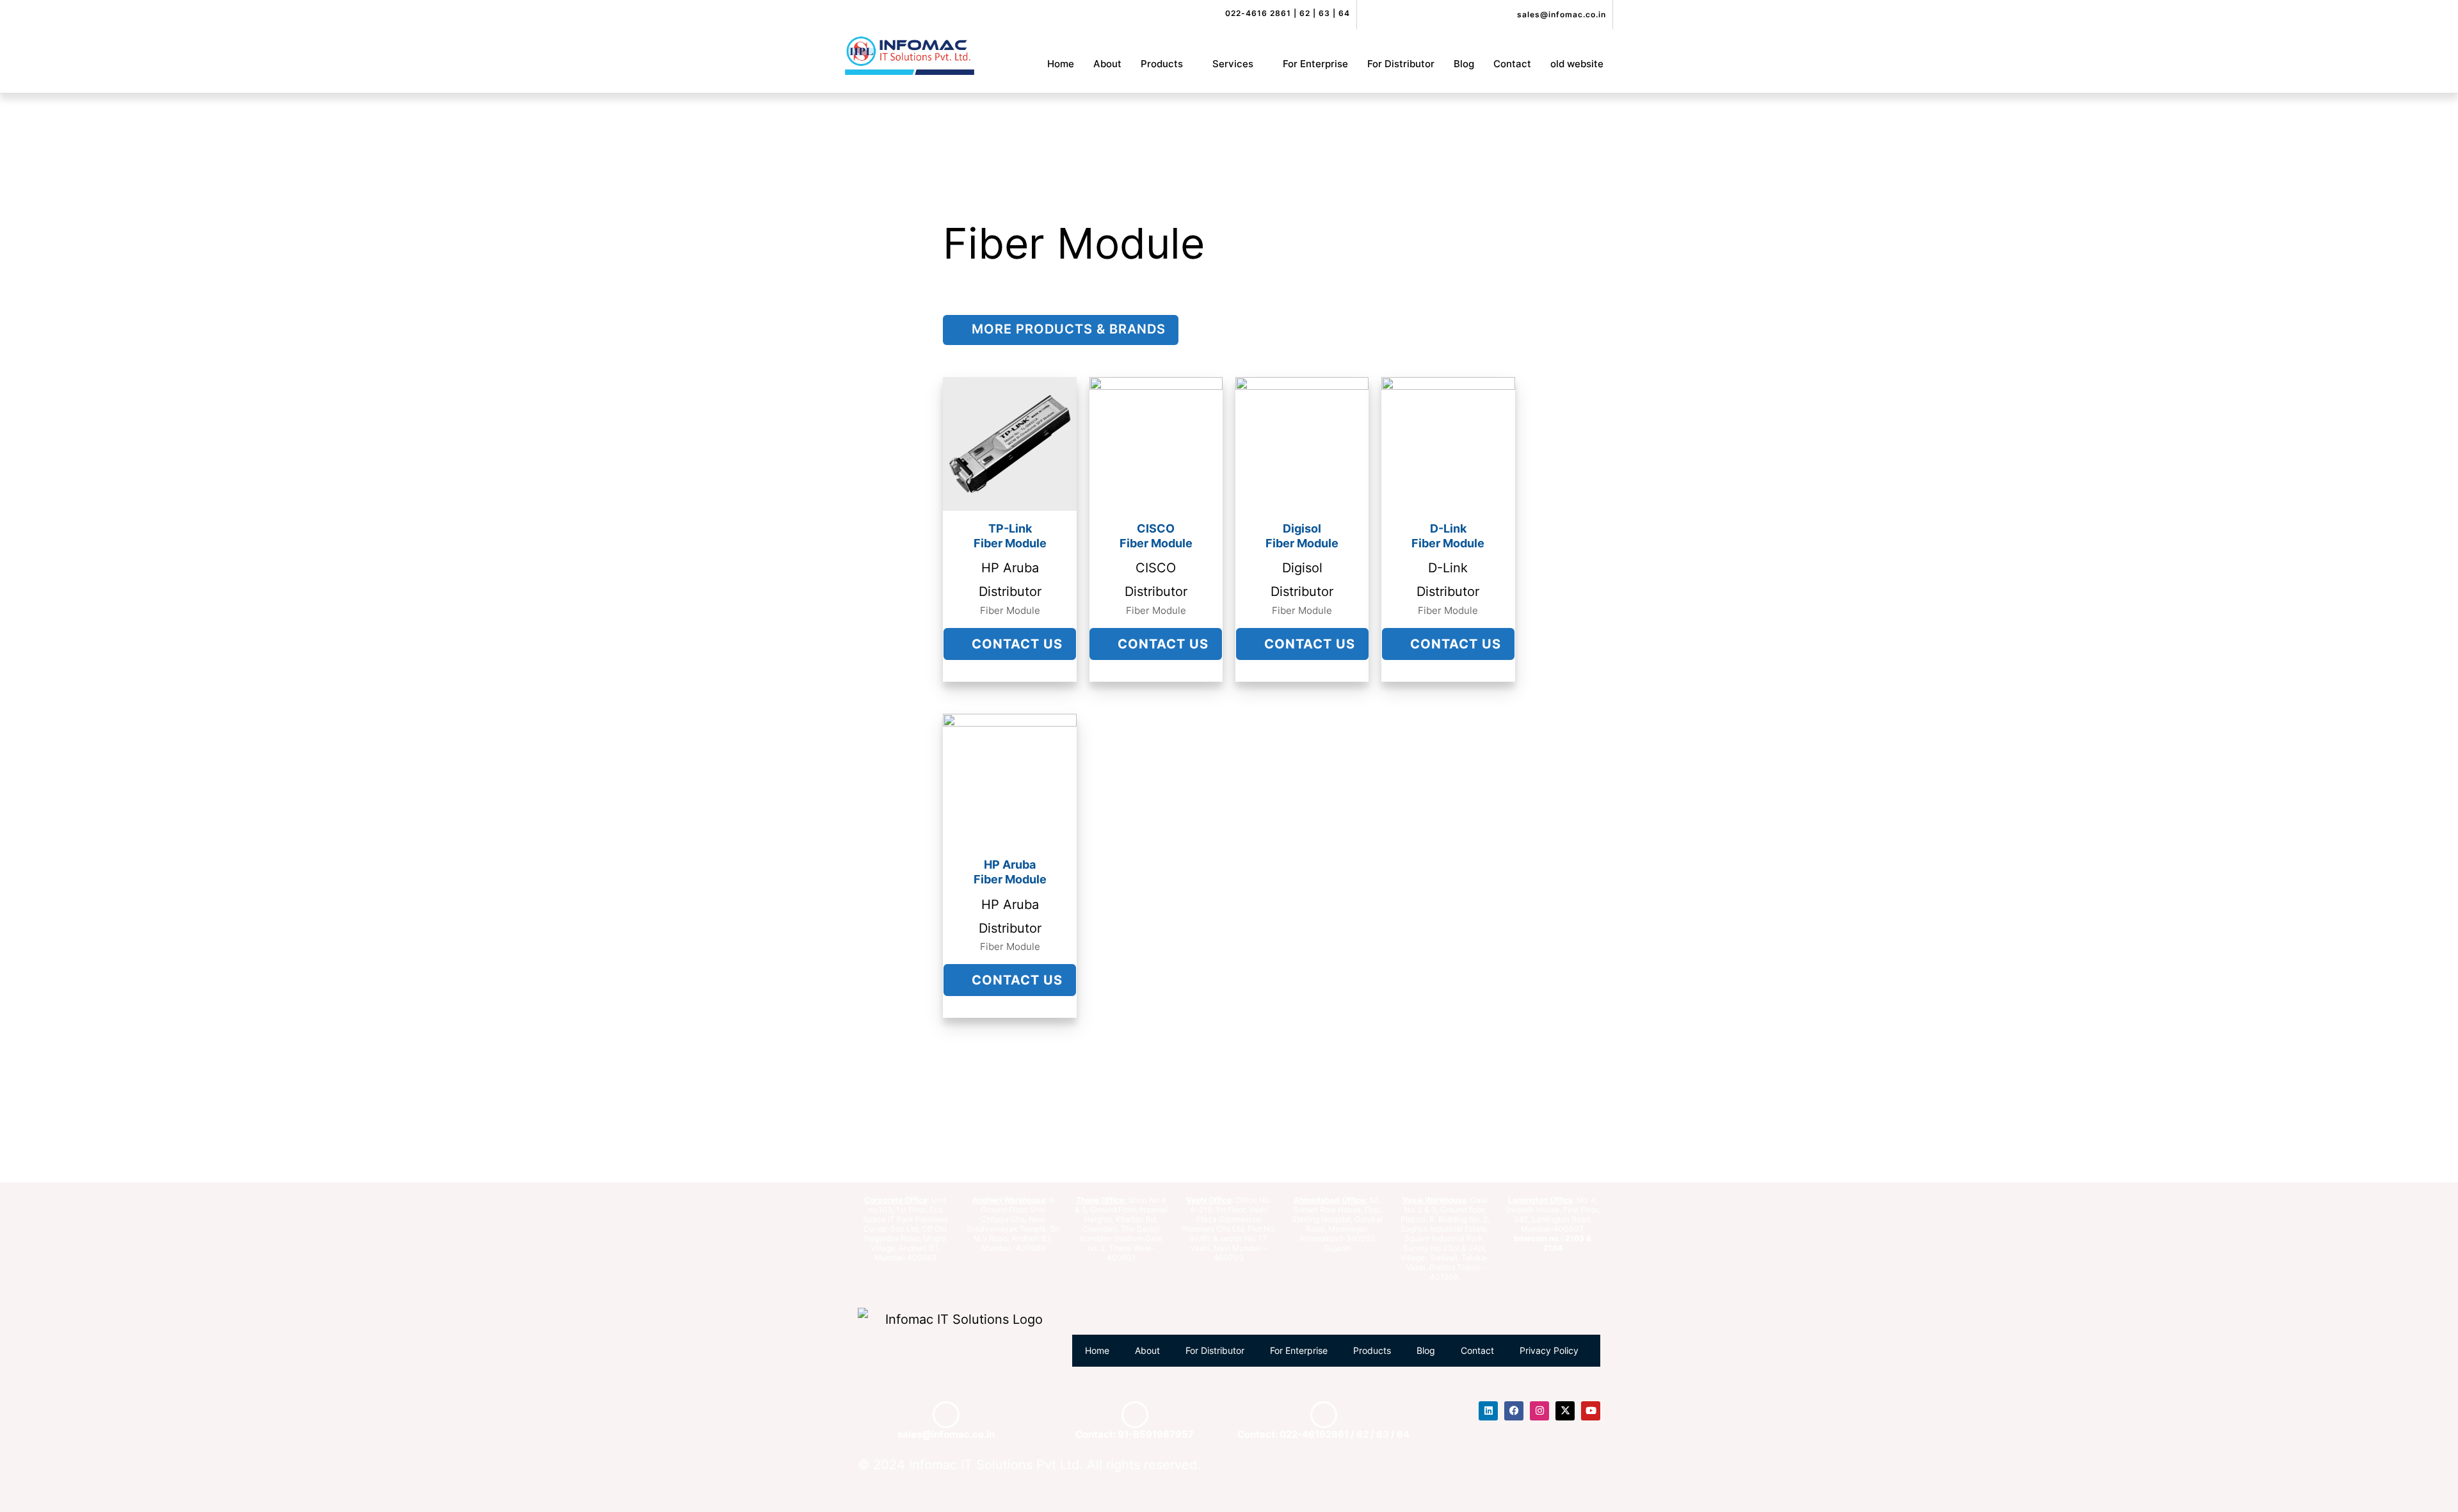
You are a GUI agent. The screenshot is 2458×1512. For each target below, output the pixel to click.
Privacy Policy (1549, 1350)
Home (1061, 64)
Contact (1512, 64)
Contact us (1015, 644)
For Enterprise (1315, 64)
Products (1162, 64)
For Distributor (1401, 64)
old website (1577, 64)
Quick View (1010, 497)
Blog (1464, 64)
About (1107, 64)
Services (1233, 64)
